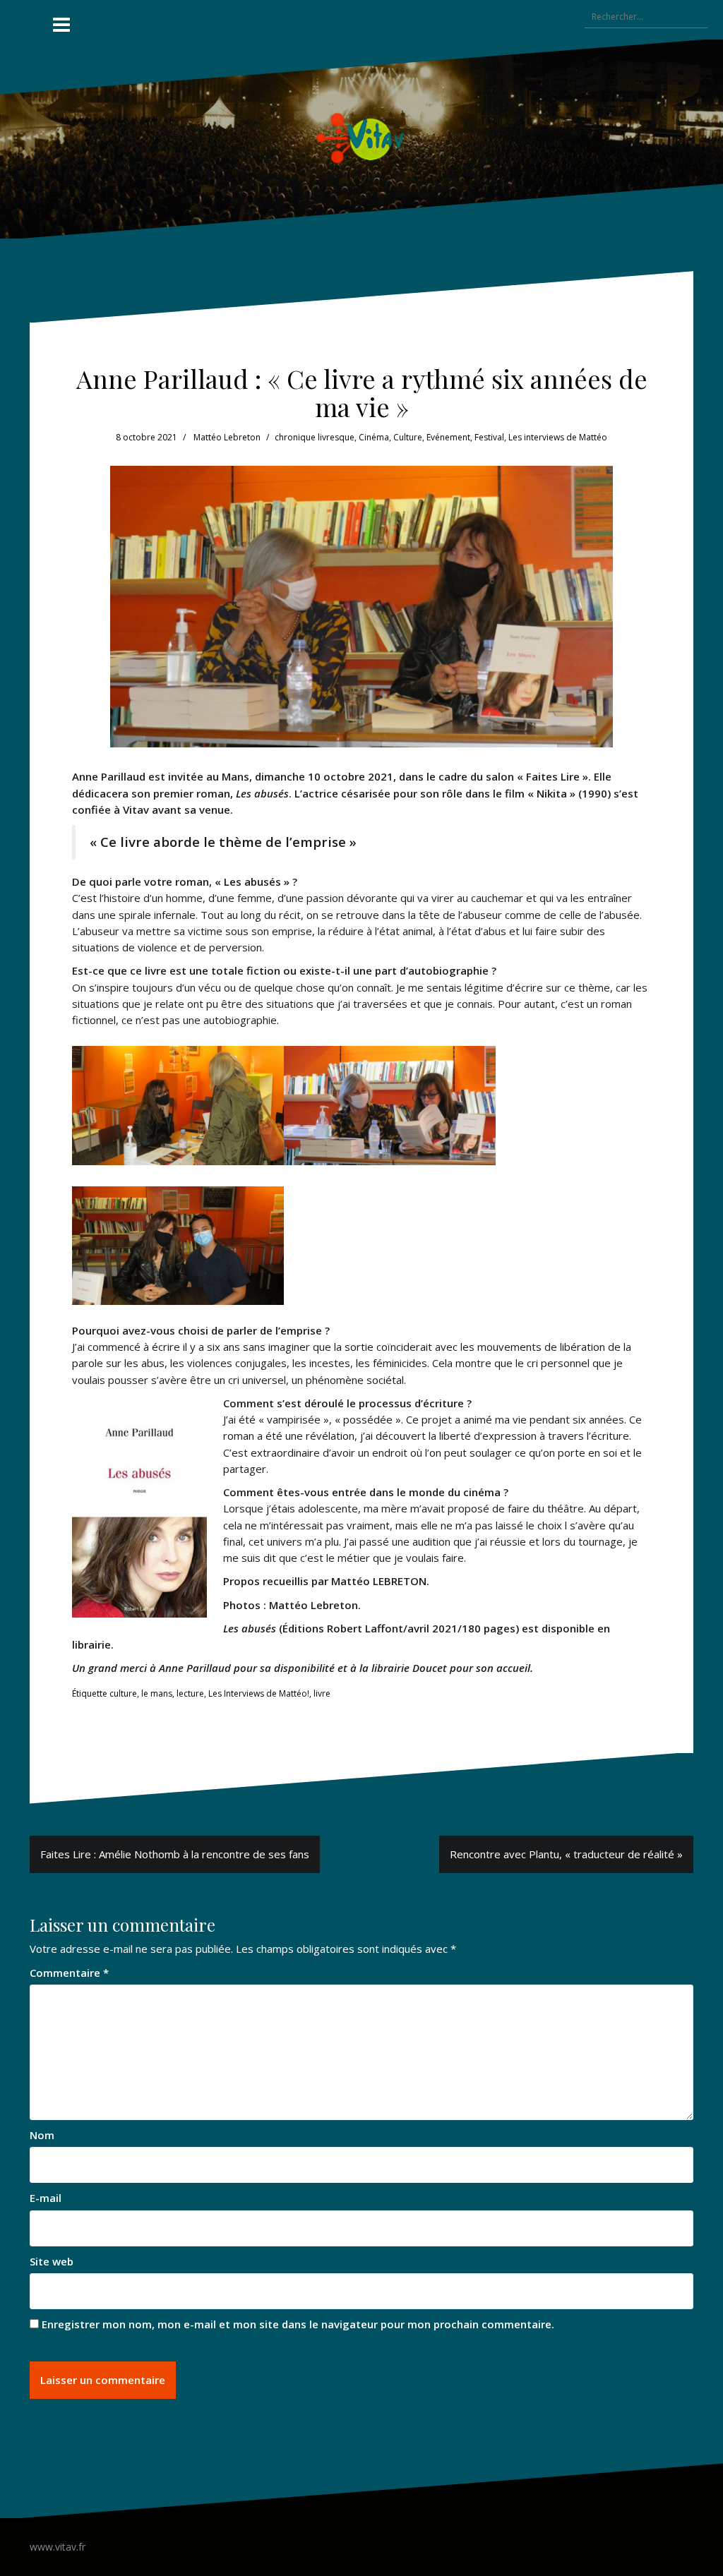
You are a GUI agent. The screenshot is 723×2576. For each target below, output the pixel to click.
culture (123, 1693)
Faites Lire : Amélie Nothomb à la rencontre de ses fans (175, 1854)
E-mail (46, 2198)
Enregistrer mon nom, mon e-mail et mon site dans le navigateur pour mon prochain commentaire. (298, 2324)
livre (322, 1693)
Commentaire (69, 1973)
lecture (190, 1693)
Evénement (448, 437)
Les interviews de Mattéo (558, 437)
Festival (489, 437)
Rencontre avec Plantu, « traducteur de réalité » (566, 1854)
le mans (157, 1693)
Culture (408, 437)
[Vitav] (362, 138)
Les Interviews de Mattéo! (259, 1693)
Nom (42, 2135)
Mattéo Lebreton (227, 437)
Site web (52, 2261)
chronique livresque (315, 437)
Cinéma (374, 437)
